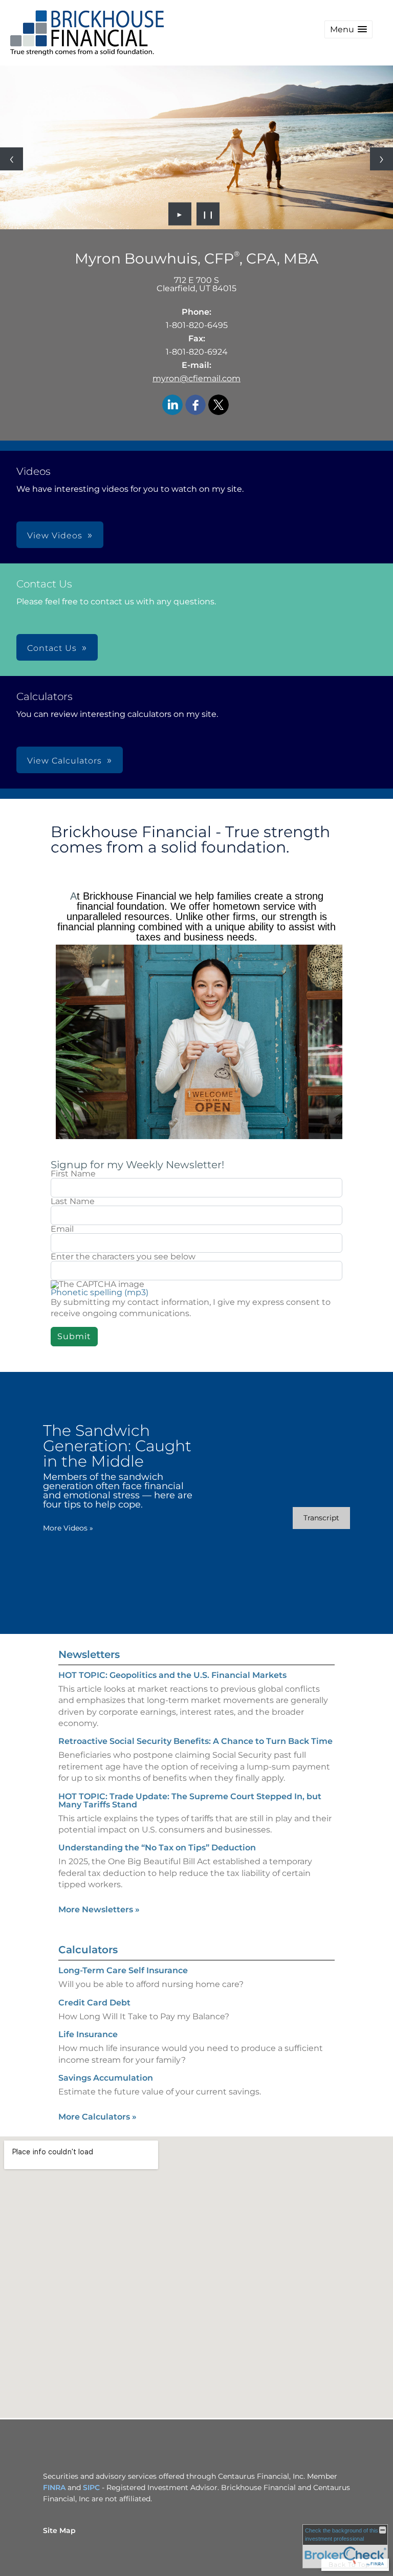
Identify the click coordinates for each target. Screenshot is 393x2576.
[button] (348, 29)
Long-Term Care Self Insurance (123, 1970)
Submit (74, 1336)
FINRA (54, 2487)
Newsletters (89, 1654)
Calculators (88, 1950)
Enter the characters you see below (123, 1257)
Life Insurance (88, 2034)
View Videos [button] (55, 536)
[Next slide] (381, 159)
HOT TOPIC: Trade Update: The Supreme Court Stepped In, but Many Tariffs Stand (190, 1800)
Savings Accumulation (106, 2078)
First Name (73, 1174)
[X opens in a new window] (219, 406)
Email (62, 1229)
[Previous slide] (12, 159)
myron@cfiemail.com (196, 378)
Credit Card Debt (94, 2003)
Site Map (59, 2530)
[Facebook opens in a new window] (195, 406)
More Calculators (97, 2117)
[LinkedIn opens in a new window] (172, 406)
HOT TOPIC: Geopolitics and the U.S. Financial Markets (172, 1675)
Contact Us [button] (52, 648)
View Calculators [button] (64, 761)
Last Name (73, 1202)
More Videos (68, 1528)
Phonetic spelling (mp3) (100, 1292)
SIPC (91, 2487)
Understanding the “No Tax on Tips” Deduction (157, 1848)
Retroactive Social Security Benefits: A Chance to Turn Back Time (195, 1741)
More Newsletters (99, 1909)
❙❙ (208, 214)
